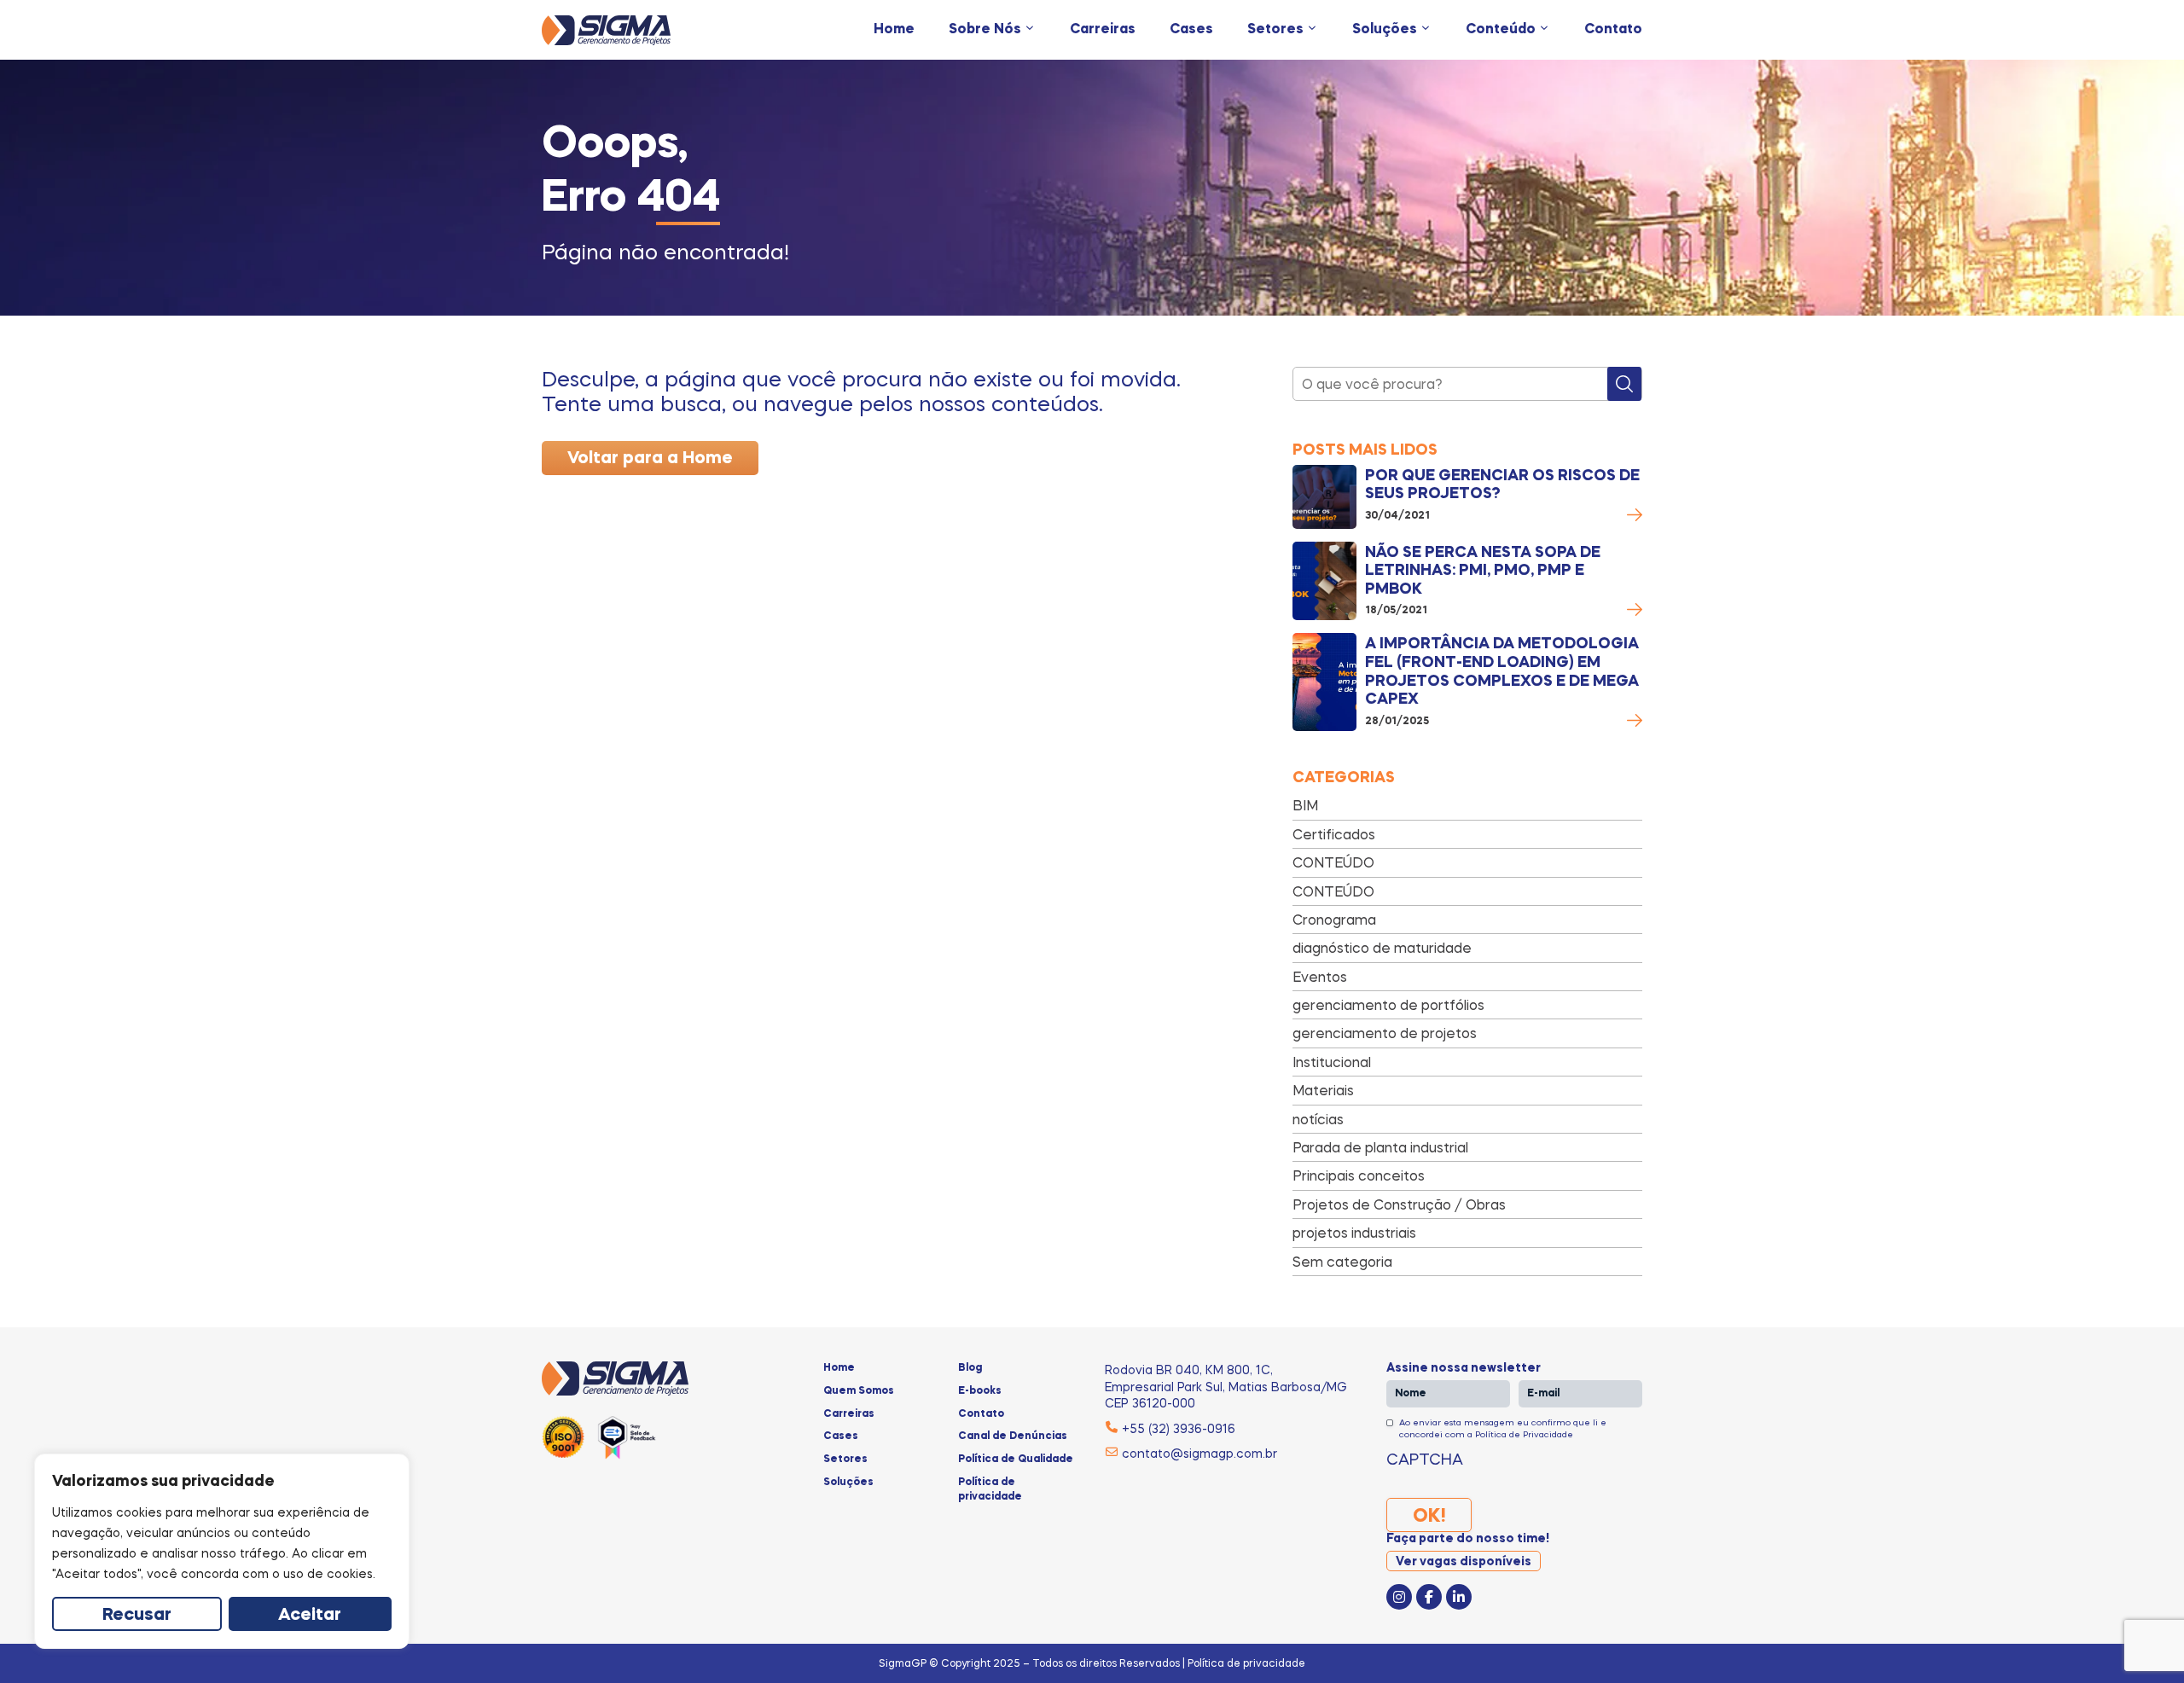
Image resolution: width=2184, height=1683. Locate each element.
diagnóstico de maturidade (1382, 948)
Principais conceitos (1359, 1175)
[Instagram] (1399, 1597)
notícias (1318, 1119)
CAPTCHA (1425, 1459)
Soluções (1385, 30)
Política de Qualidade (1016, 1460)
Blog (970, 1368)
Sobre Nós (985, 30)
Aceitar (310, 1616)
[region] (222, 1551)
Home (894, 30)
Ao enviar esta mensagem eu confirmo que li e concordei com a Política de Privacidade (1503, 1428)
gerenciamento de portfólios (1388, 1005)
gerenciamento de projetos (1385, 1033)
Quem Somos (859, 1391)
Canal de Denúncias (1013, 1436)
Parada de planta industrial (1380, 1147)
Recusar (137, 1616)
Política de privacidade (990, 1490)
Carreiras (1103, 30)
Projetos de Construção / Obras (1399, 1204)
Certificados (1334, 834)
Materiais (1323, 1090)
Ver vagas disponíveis (1464, 1562)
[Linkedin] (1459, 1597)
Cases (1191, 30)
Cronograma (1334, 920)
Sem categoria (1342, 1262)
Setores (1275, 30)
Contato (1613, 30)
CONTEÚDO (1333, 862)
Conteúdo (1501, 30)
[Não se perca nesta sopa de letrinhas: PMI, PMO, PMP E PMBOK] (1324, 581)
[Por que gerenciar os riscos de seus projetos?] (1324, 497)
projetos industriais (1354, 1233)
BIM (1305, 805)
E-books (980, 1391)
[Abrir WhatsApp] (2141, 1640)
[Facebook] (1429, 1597)
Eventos (1320, 977)
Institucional (1332, 1062)
